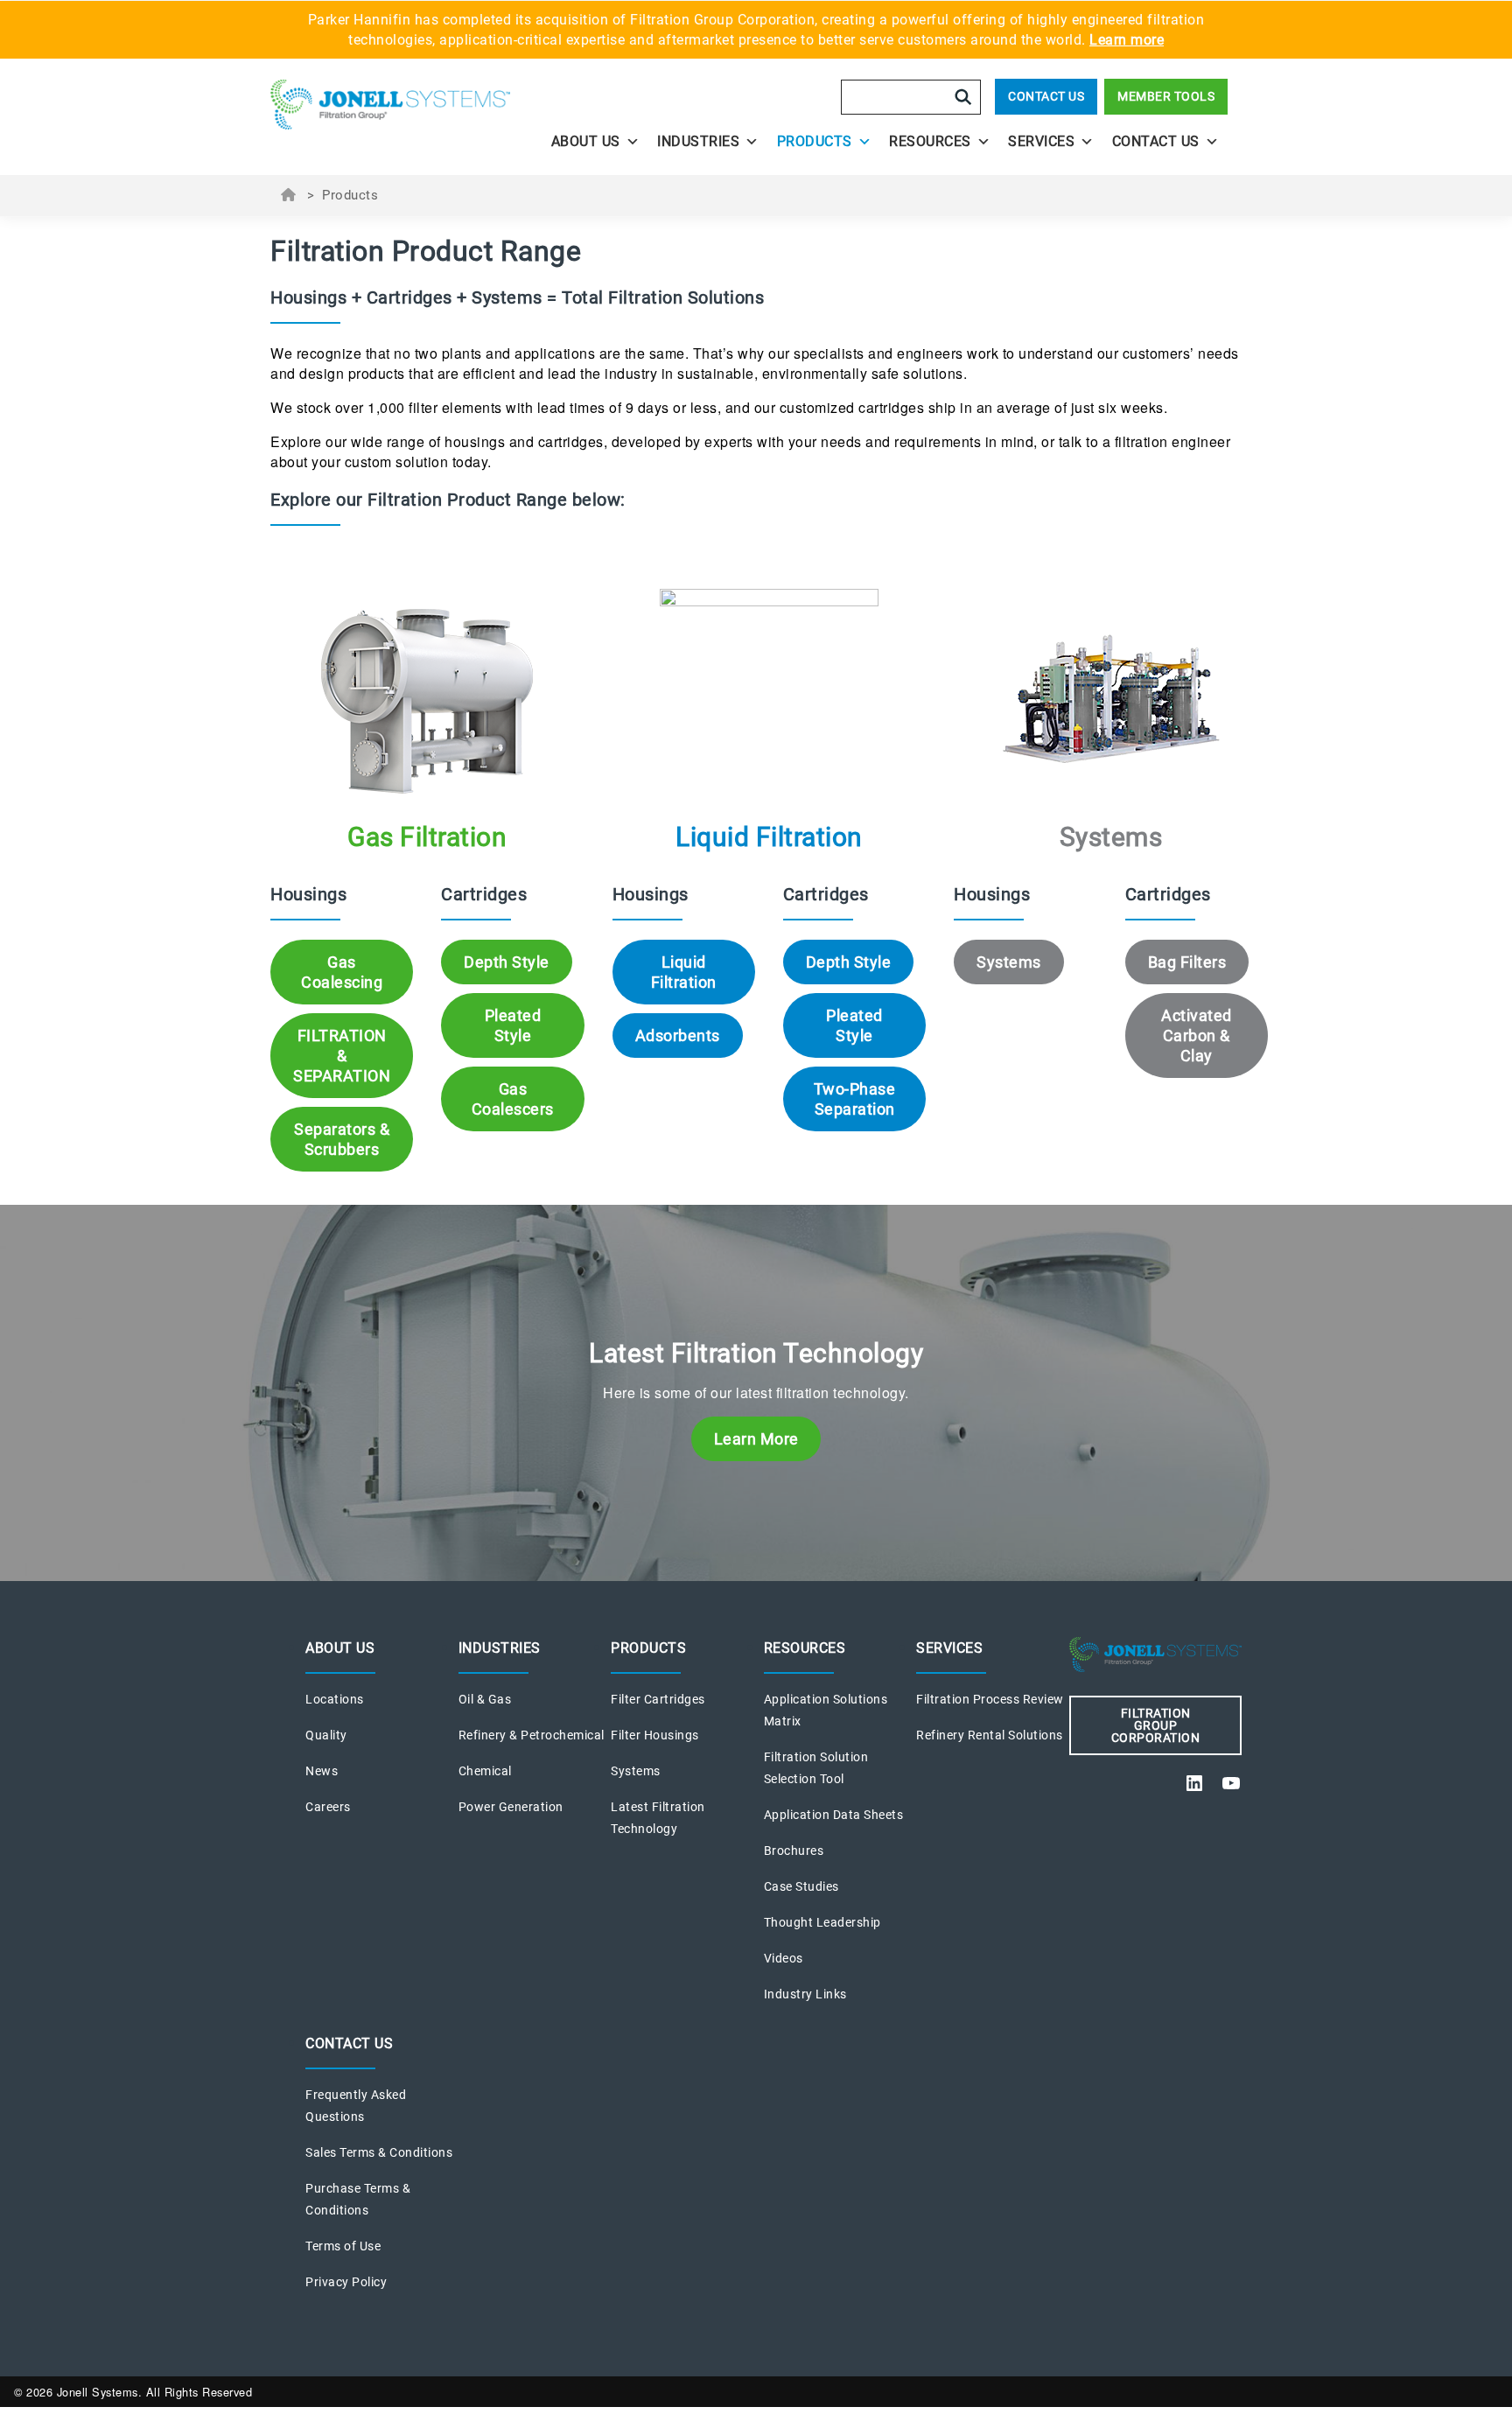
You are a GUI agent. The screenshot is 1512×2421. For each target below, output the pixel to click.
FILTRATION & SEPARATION (342, 1056)
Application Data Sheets (834, 1815)
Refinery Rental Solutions (990, 1735)
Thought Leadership (822, 1922)
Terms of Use (343, 2246)
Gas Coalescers (513, 1099)
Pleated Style (513, 1025)
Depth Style (507, 962)
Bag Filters (1187, 962)
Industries (698, 141)
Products (815, 141)
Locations (335, 1699)
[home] (390, 110)
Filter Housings (655, 1735)
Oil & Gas (485, 1699)
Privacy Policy (346, 2282)
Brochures (794, 1851)
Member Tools (1166, 96)
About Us (586, 141)
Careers (328, 1807)
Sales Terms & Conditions (379, 2152)
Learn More (756, 1439)
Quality (326, 1735)
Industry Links (805, 1994)
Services (1041, 141)
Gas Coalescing (342, 972)
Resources (930, 141)
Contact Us (1046, 96)
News (322, 1771)
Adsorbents (678, 1036)
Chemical (485, 1771)
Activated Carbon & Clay (1197, 1036)
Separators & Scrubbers (342, 1139)
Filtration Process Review (990, 1699)
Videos (784, 1958)
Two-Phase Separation (855, 1099)
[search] (963, 97)
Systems (1009, 962)
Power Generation (511, 1807)
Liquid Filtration (684, 972)
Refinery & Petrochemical (532, 1735)
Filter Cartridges (658, 1699)
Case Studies (801, 1886)
